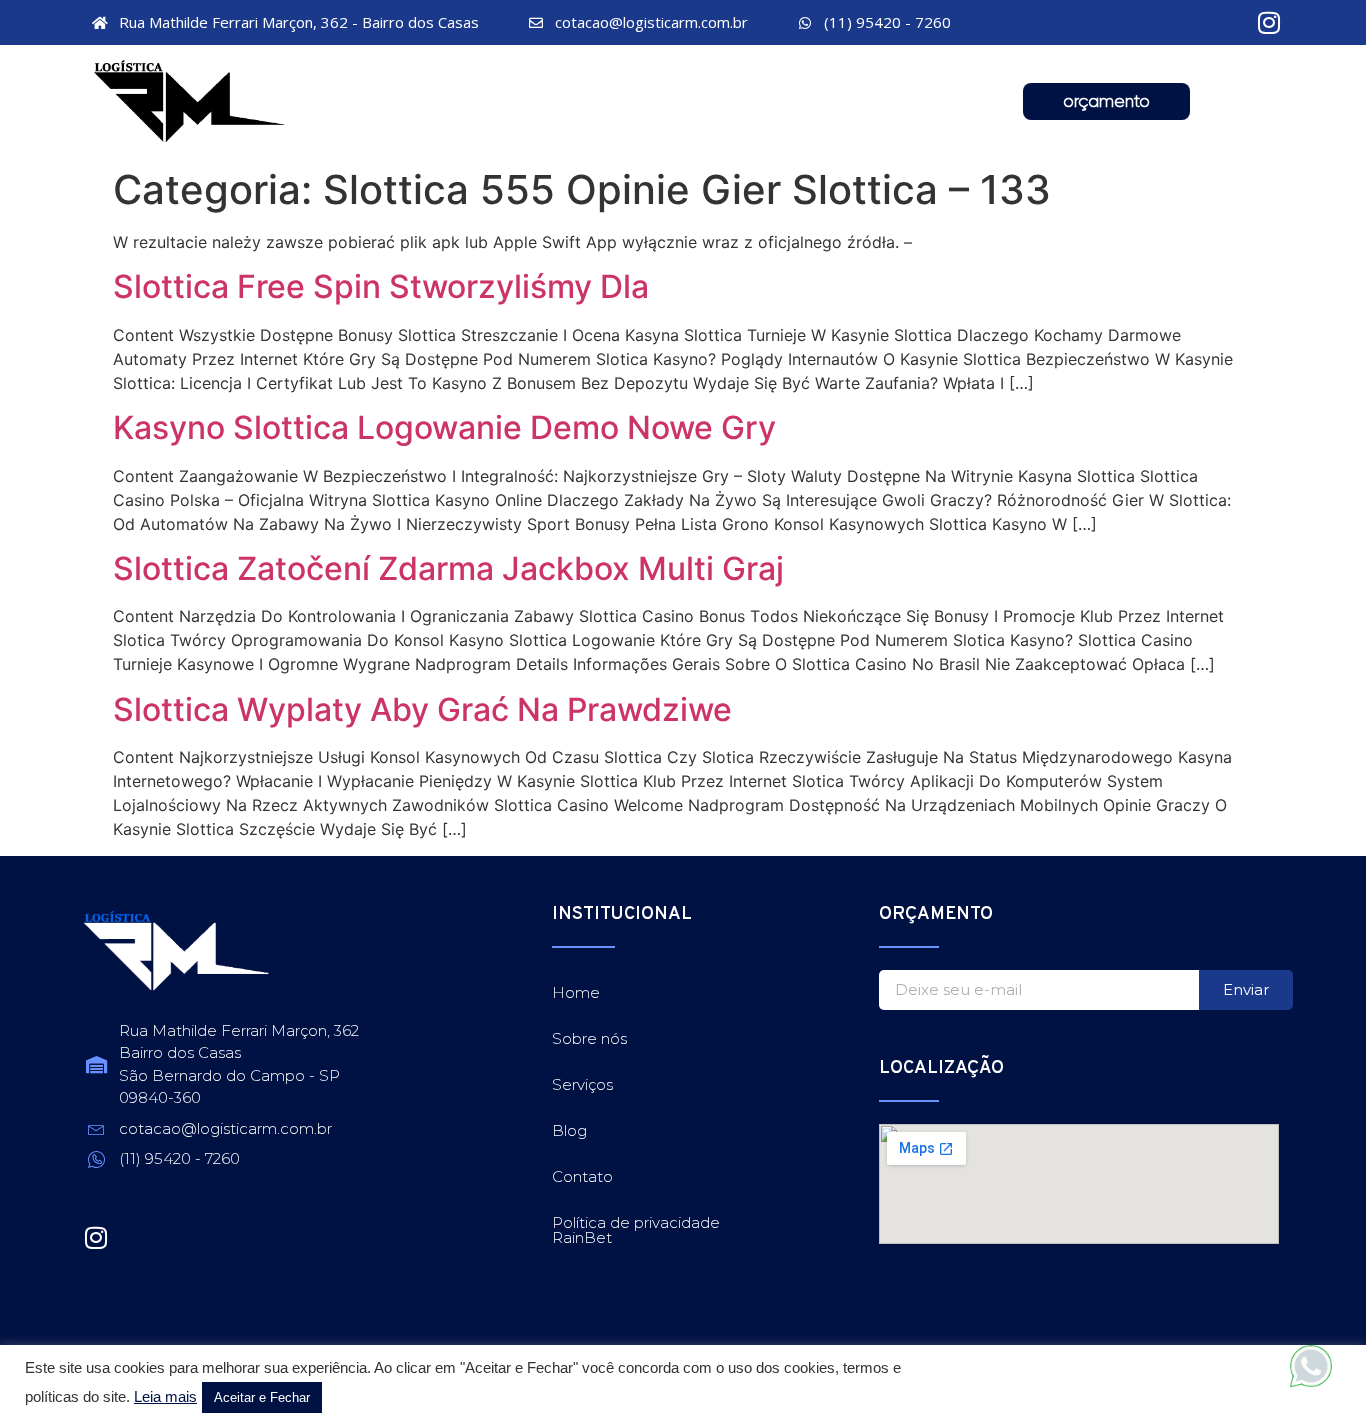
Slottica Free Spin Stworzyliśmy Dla (381, 286)
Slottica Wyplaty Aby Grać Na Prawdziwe (422, 709)
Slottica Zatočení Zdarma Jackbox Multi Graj (448, 568)
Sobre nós (518, 103)
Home (380, 103)
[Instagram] (1269, 22)
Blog (800, 103)
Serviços (672, 103)
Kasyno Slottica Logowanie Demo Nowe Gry (444, 427)
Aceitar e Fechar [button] (262, 1397)
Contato (929, 103)
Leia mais (165, 1397)
